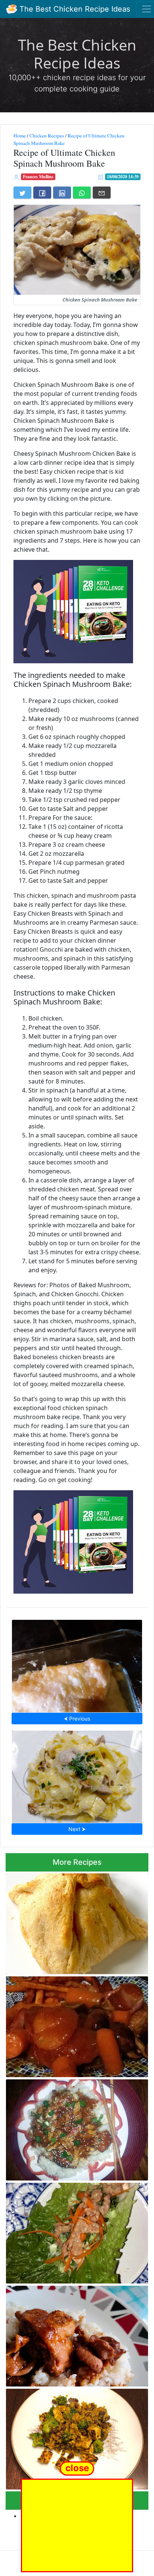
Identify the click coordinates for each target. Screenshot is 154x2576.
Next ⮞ (77, 1829)
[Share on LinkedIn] (62, 193)
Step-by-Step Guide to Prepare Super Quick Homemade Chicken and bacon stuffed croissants (73, 1922)
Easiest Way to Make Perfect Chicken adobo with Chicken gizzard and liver (74, 2334)
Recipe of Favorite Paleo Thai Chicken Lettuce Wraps (76, 2231)
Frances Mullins (38, 177)
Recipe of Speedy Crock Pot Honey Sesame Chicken (72, 2128)
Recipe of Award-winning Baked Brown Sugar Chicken (77, 1664)
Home (20, 136)
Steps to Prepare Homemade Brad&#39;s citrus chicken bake (70, 2025)
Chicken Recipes (47, 136)
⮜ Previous (77, 1719)
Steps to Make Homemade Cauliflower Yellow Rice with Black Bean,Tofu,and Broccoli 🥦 (75, 2437)
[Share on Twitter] (22, 193)
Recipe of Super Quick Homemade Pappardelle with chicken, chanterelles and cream (77, 1774)
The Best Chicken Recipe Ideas (74, 9)
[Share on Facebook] (42, 193)
